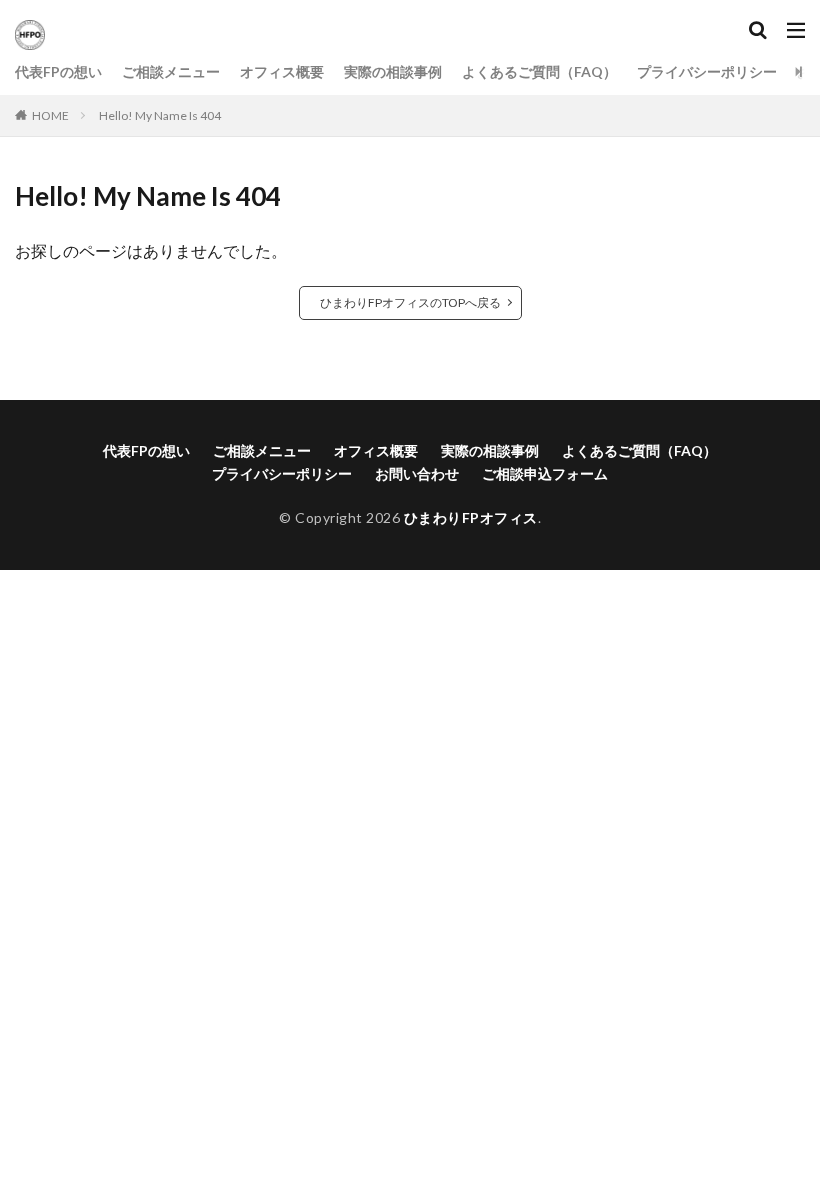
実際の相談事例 (393, 71)
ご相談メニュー (171, 71)
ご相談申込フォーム (545, 473)
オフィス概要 (282, 71)
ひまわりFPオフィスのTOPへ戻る (410, 302)
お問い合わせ (417, 473)
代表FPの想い (58, 71)
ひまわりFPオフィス (471, 517)
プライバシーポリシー (707, 71)
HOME (50, 115)
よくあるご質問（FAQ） (539, 71)
